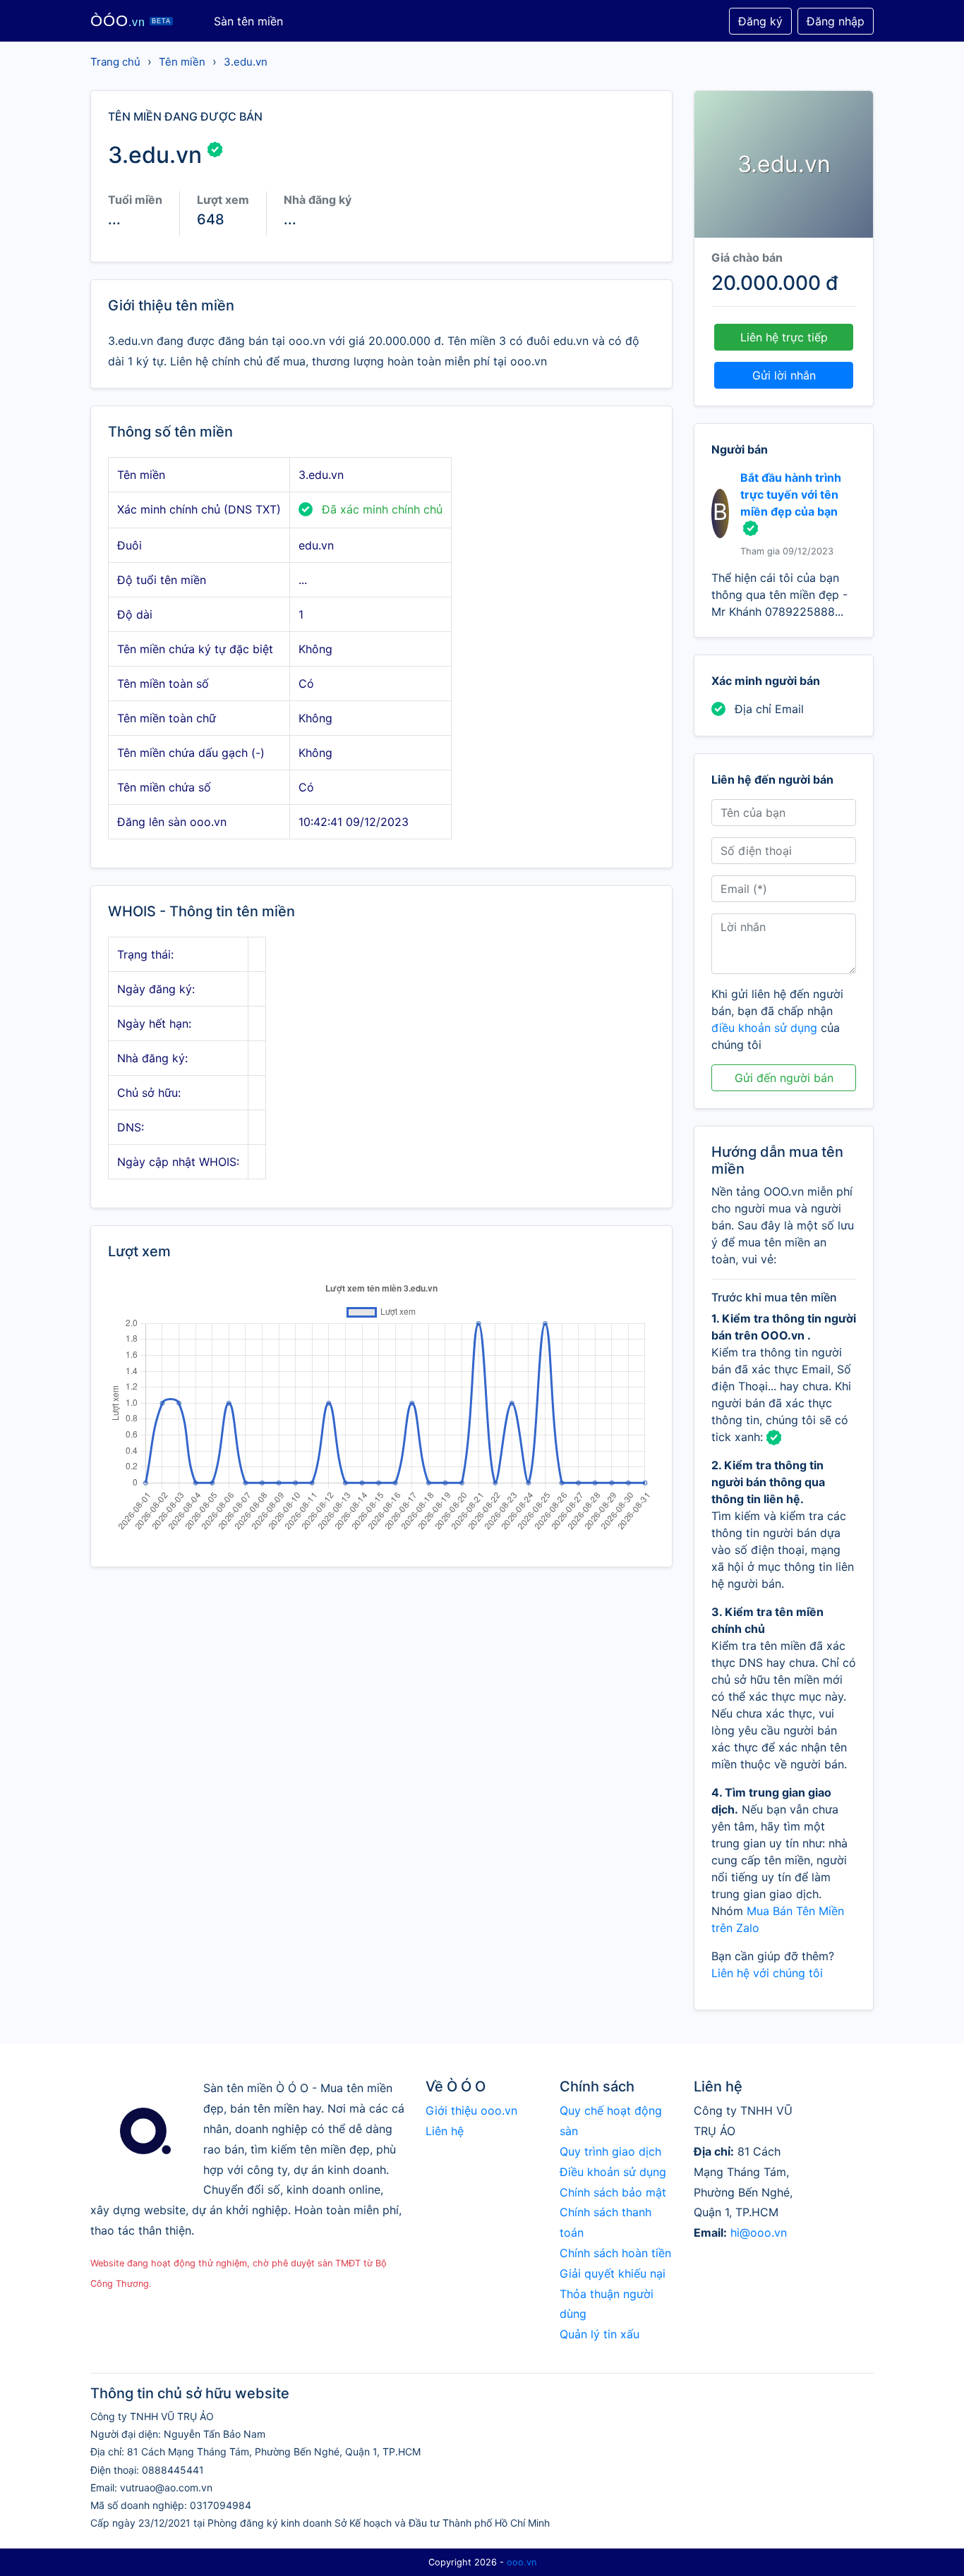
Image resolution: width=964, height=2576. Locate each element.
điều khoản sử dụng (764, 1028)
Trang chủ (115, 62)
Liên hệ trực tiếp (784, 337)
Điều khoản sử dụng (613, 2172)
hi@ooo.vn (759, 2232)
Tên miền (182, 62)
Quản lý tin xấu (600, 2334)
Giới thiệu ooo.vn (471, 2110)
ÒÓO (131, 21)
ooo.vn (522, 2562)
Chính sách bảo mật (613, 2192)
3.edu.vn (246, 62)
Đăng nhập (836, 21)
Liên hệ (445, 2131)
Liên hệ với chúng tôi (767, 1973)
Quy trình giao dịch (610, 2151)
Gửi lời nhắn (784, 375)
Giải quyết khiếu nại (613, 2273)
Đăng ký (760, 21)
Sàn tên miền (248, 21)
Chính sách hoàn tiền (615, 2253)
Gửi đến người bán (784, 1078)
